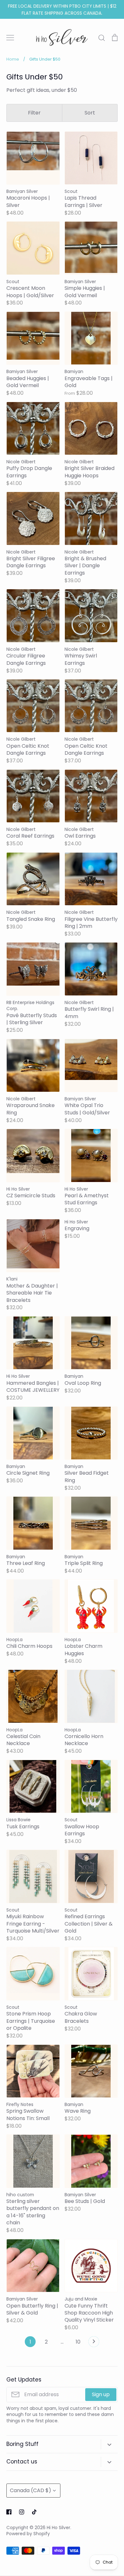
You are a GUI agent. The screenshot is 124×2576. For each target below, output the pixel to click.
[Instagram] (22, 2512)
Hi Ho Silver (59, 2528)
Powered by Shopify (28, 2534)
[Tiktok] (34, 2512)
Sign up (101, 2394)
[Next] (94, 2343)
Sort (90, 113)
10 (78, 2342)
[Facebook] (9, 2512)
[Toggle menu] (10, 38)
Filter (34, 113)
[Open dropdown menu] (109, 2444)
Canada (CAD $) (31, 2490)
